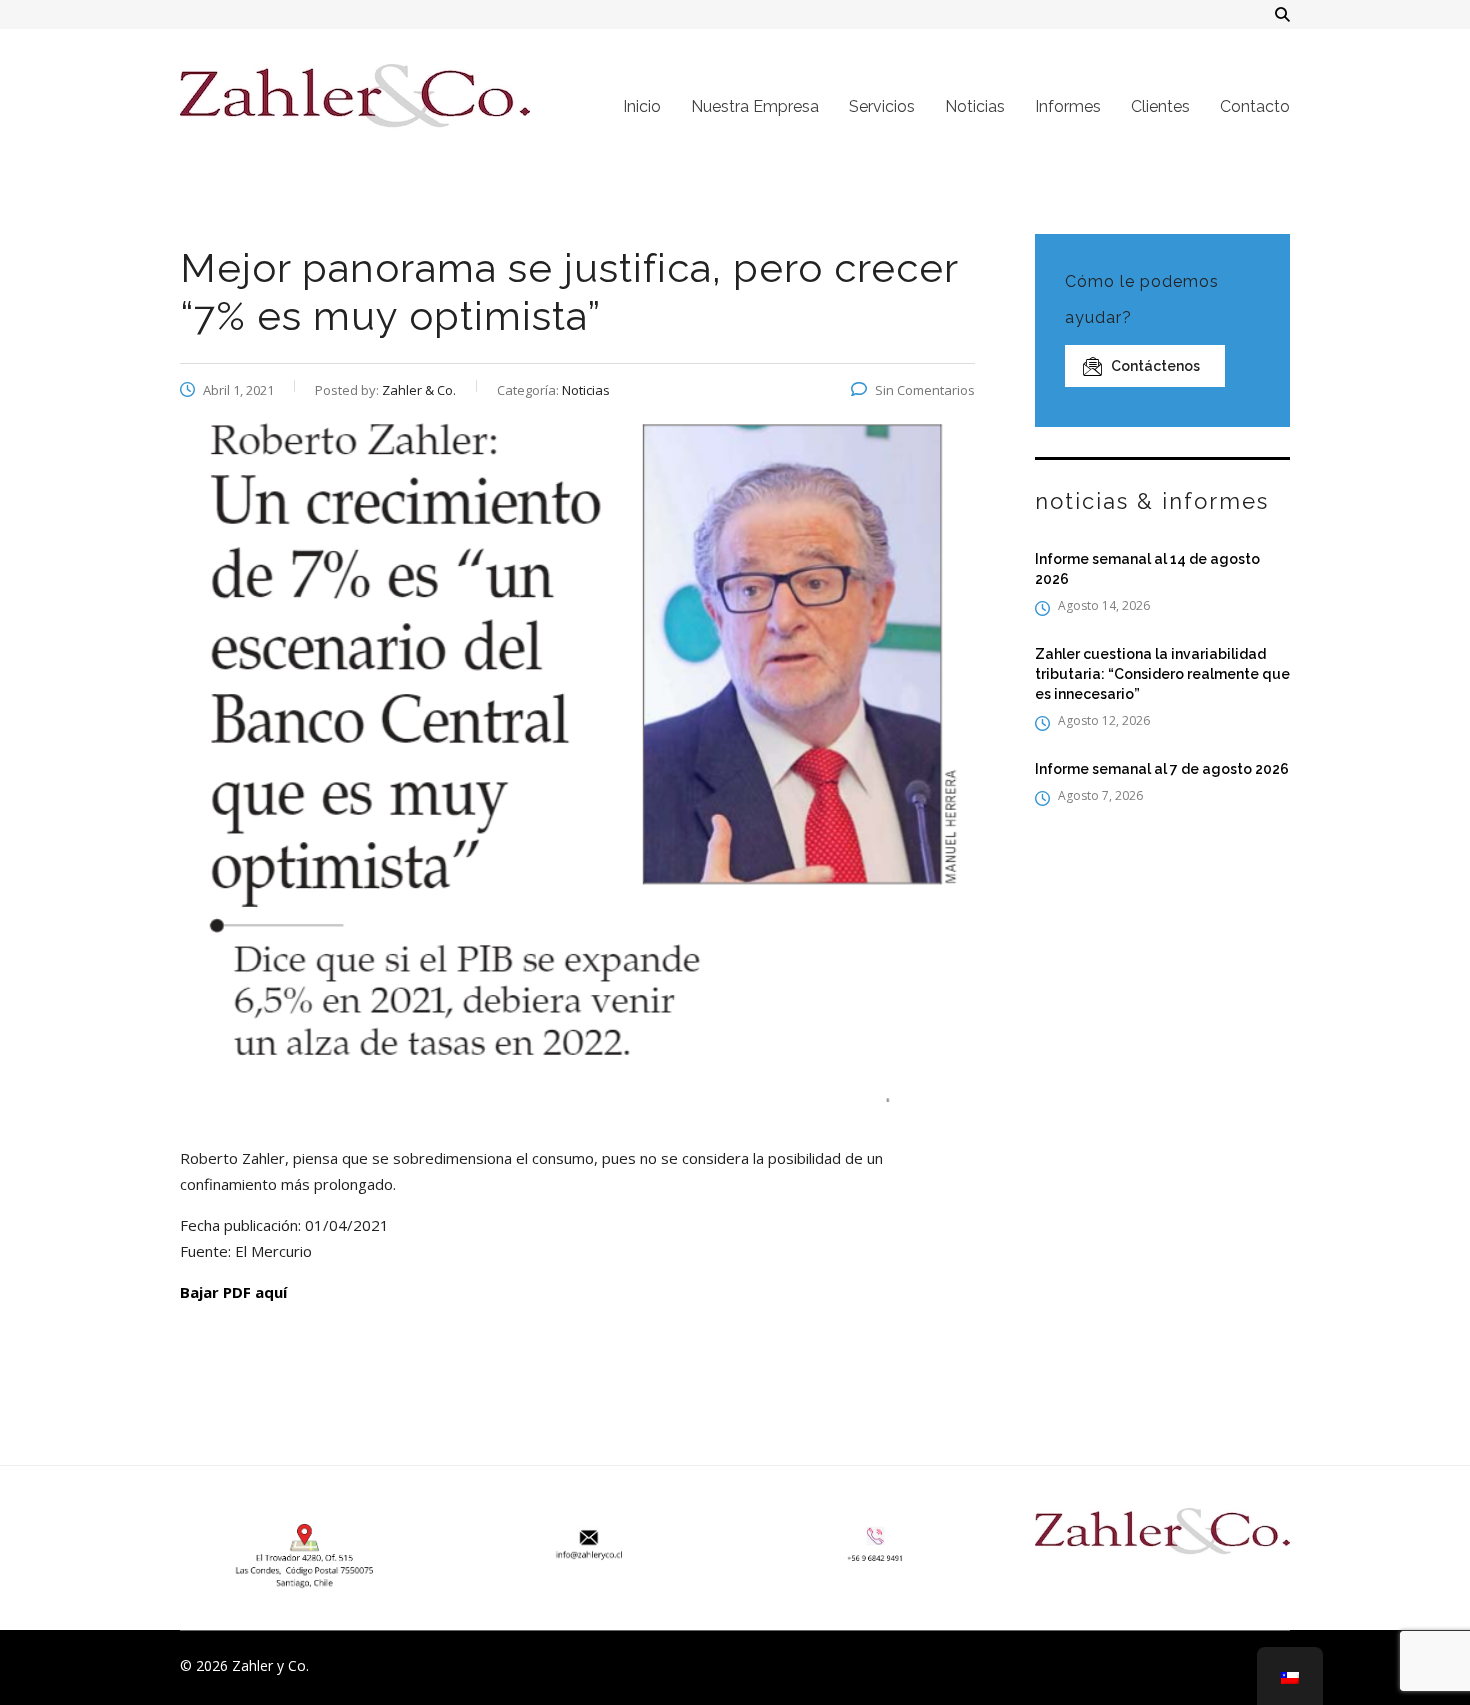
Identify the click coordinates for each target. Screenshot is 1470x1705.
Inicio (642, 106)
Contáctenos (1155, 366)
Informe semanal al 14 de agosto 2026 (1147, 569)
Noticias (975, 106)
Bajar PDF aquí (233, 1292)
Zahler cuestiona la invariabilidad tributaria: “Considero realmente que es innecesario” (1162, 674)
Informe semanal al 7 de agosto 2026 (1162, 769)
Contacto (1255, 106)
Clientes (1160, 106)
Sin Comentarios (925, 390)
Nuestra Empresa (755, 106)
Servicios (882, 106)
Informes (1068, 106)
